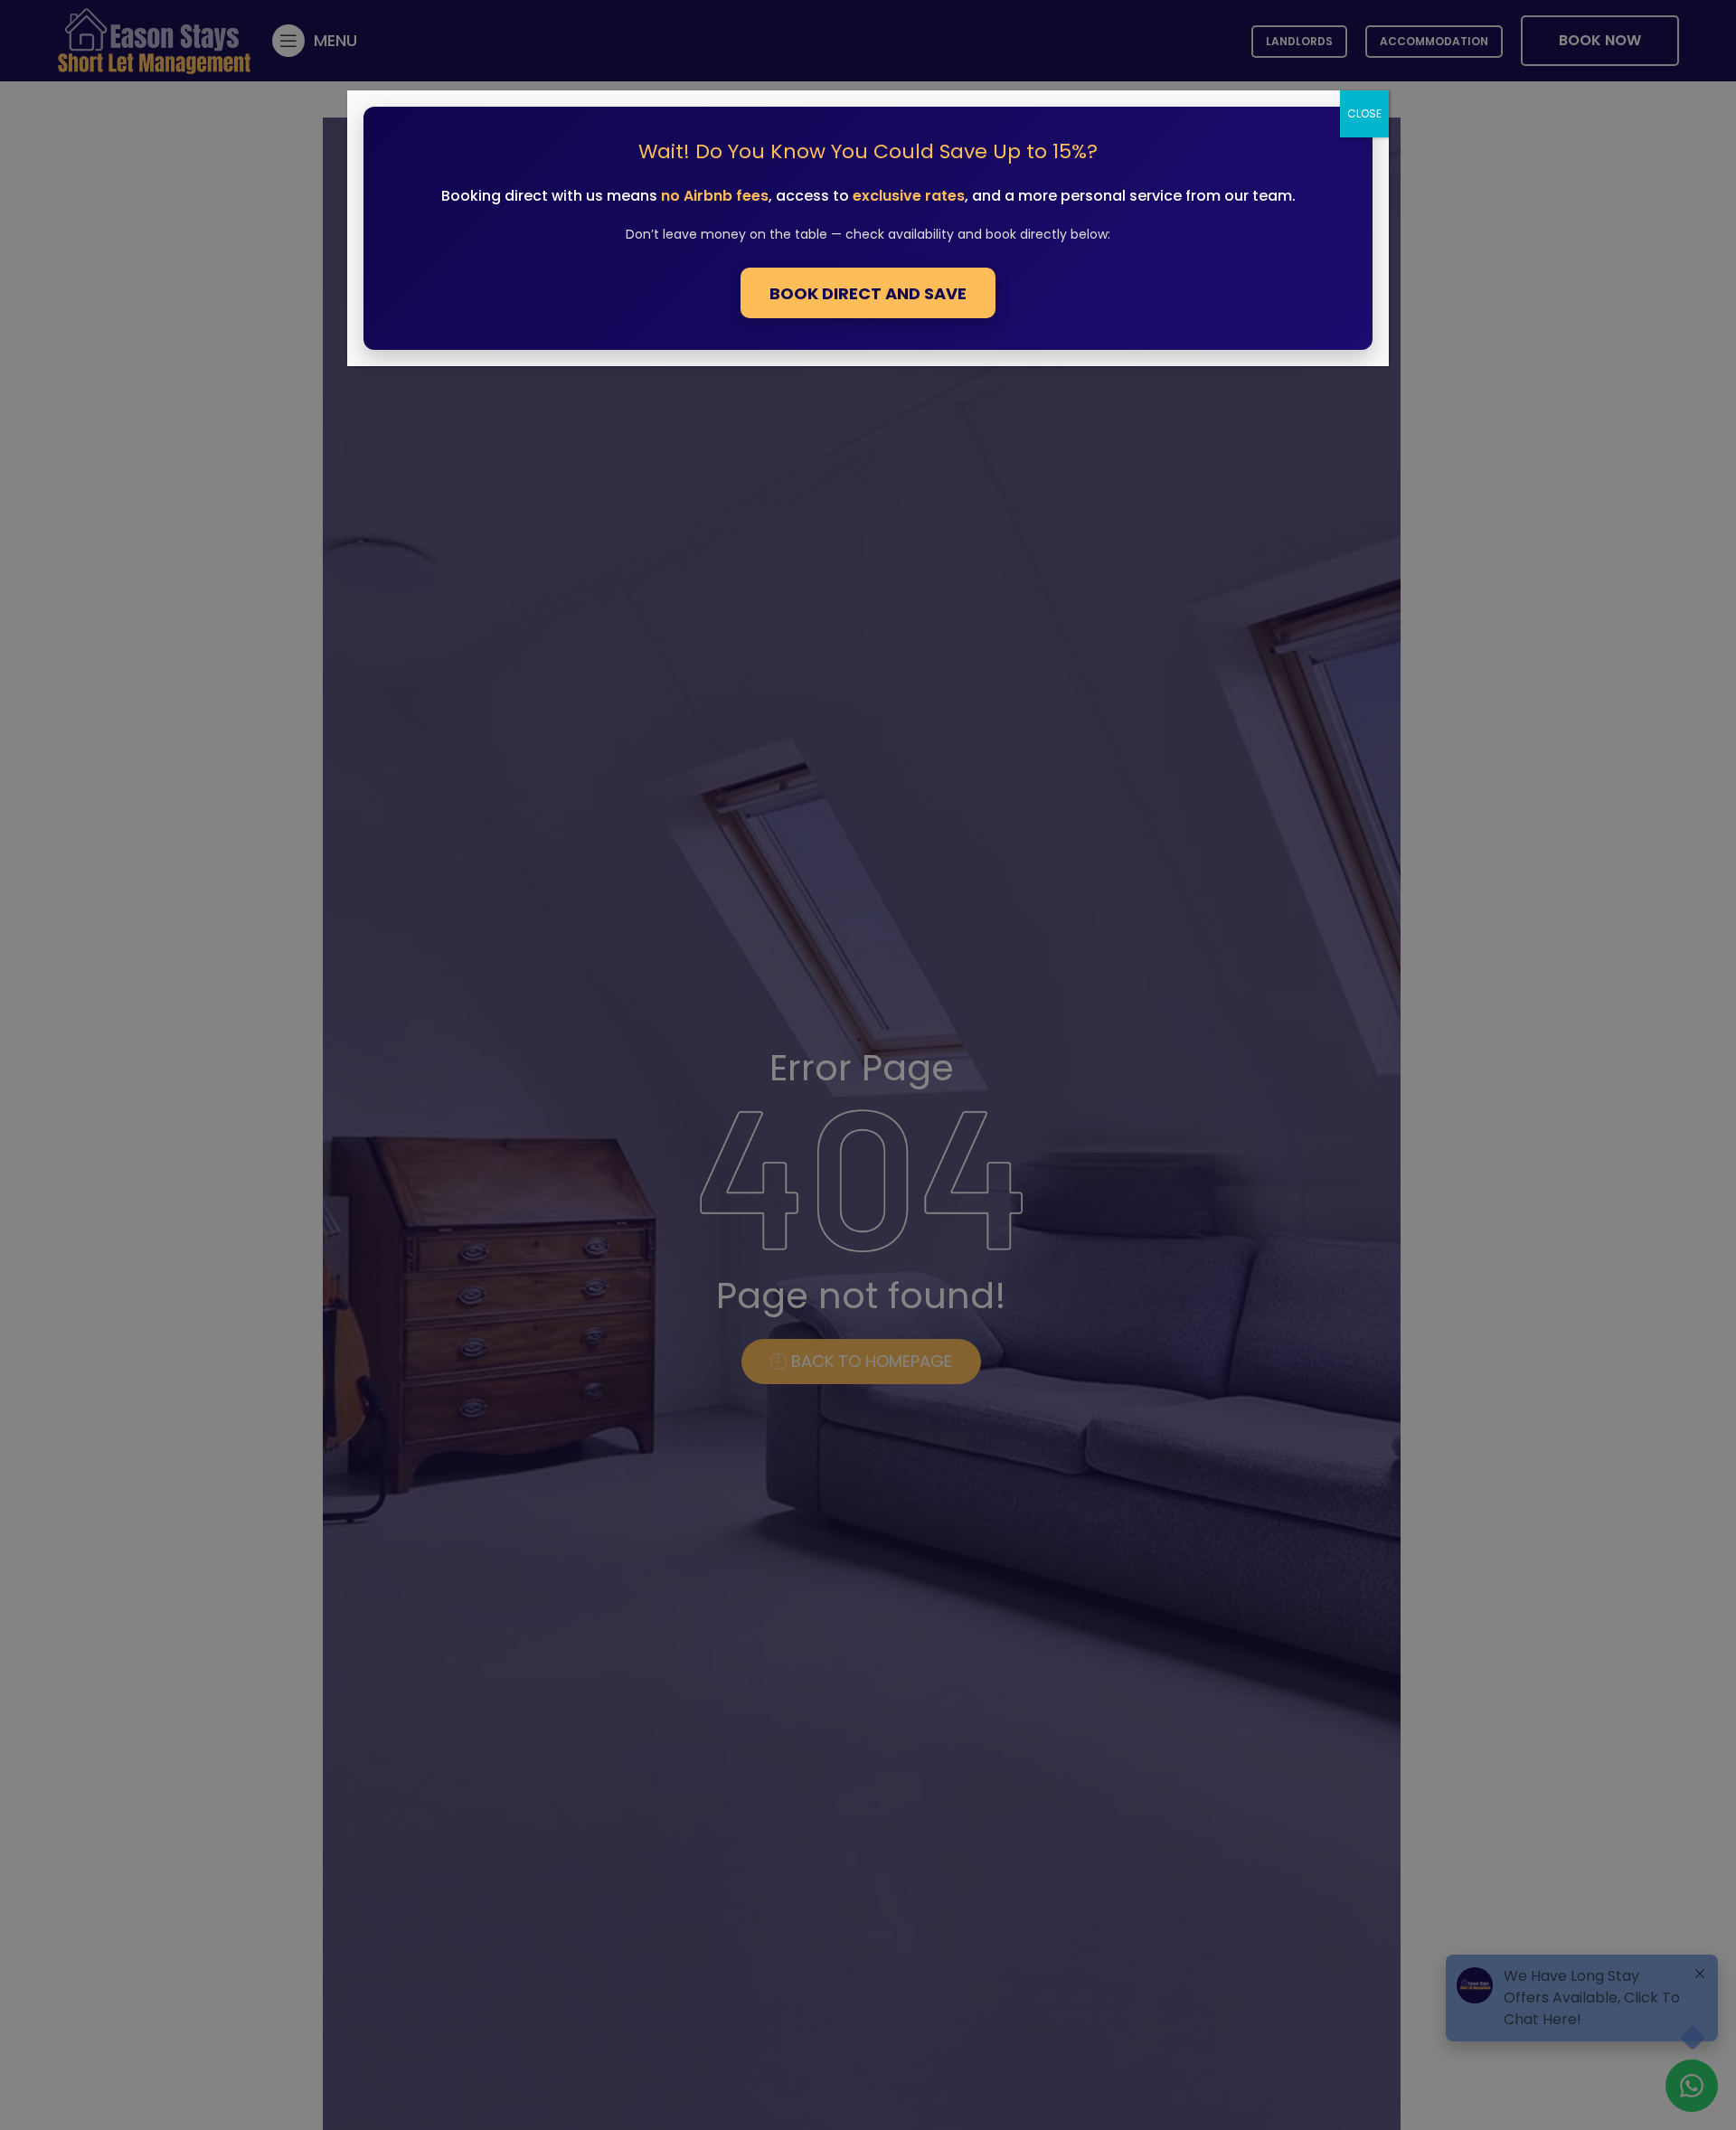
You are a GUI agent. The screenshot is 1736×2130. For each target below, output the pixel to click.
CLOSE (1364, 113)
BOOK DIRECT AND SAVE (868, 293)
